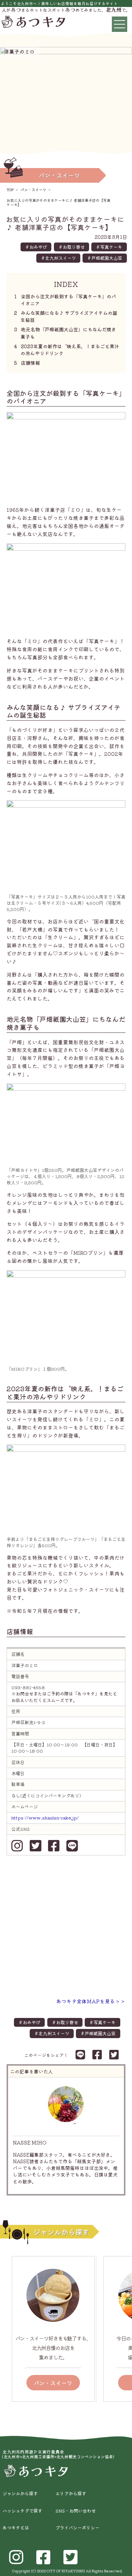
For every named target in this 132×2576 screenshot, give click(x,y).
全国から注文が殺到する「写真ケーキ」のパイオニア (66, 300)
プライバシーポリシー (77, 2528)
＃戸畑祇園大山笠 (104, 258)
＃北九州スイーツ (58, 258)
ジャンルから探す (20, 2493)
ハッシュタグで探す (22, 2511)
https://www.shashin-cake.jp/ (45, 1818)
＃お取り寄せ (71, 247)
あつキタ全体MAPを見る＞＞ (91, 2001)
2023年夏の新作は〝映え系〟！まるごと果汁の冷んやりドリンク (67, 350)
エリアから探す (71, 2493)
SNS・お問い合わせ (76, 2511)
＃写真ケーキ (109, 247)
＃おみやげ (36, 247)
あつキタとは (16, 2528)
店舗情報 (28, 363)
